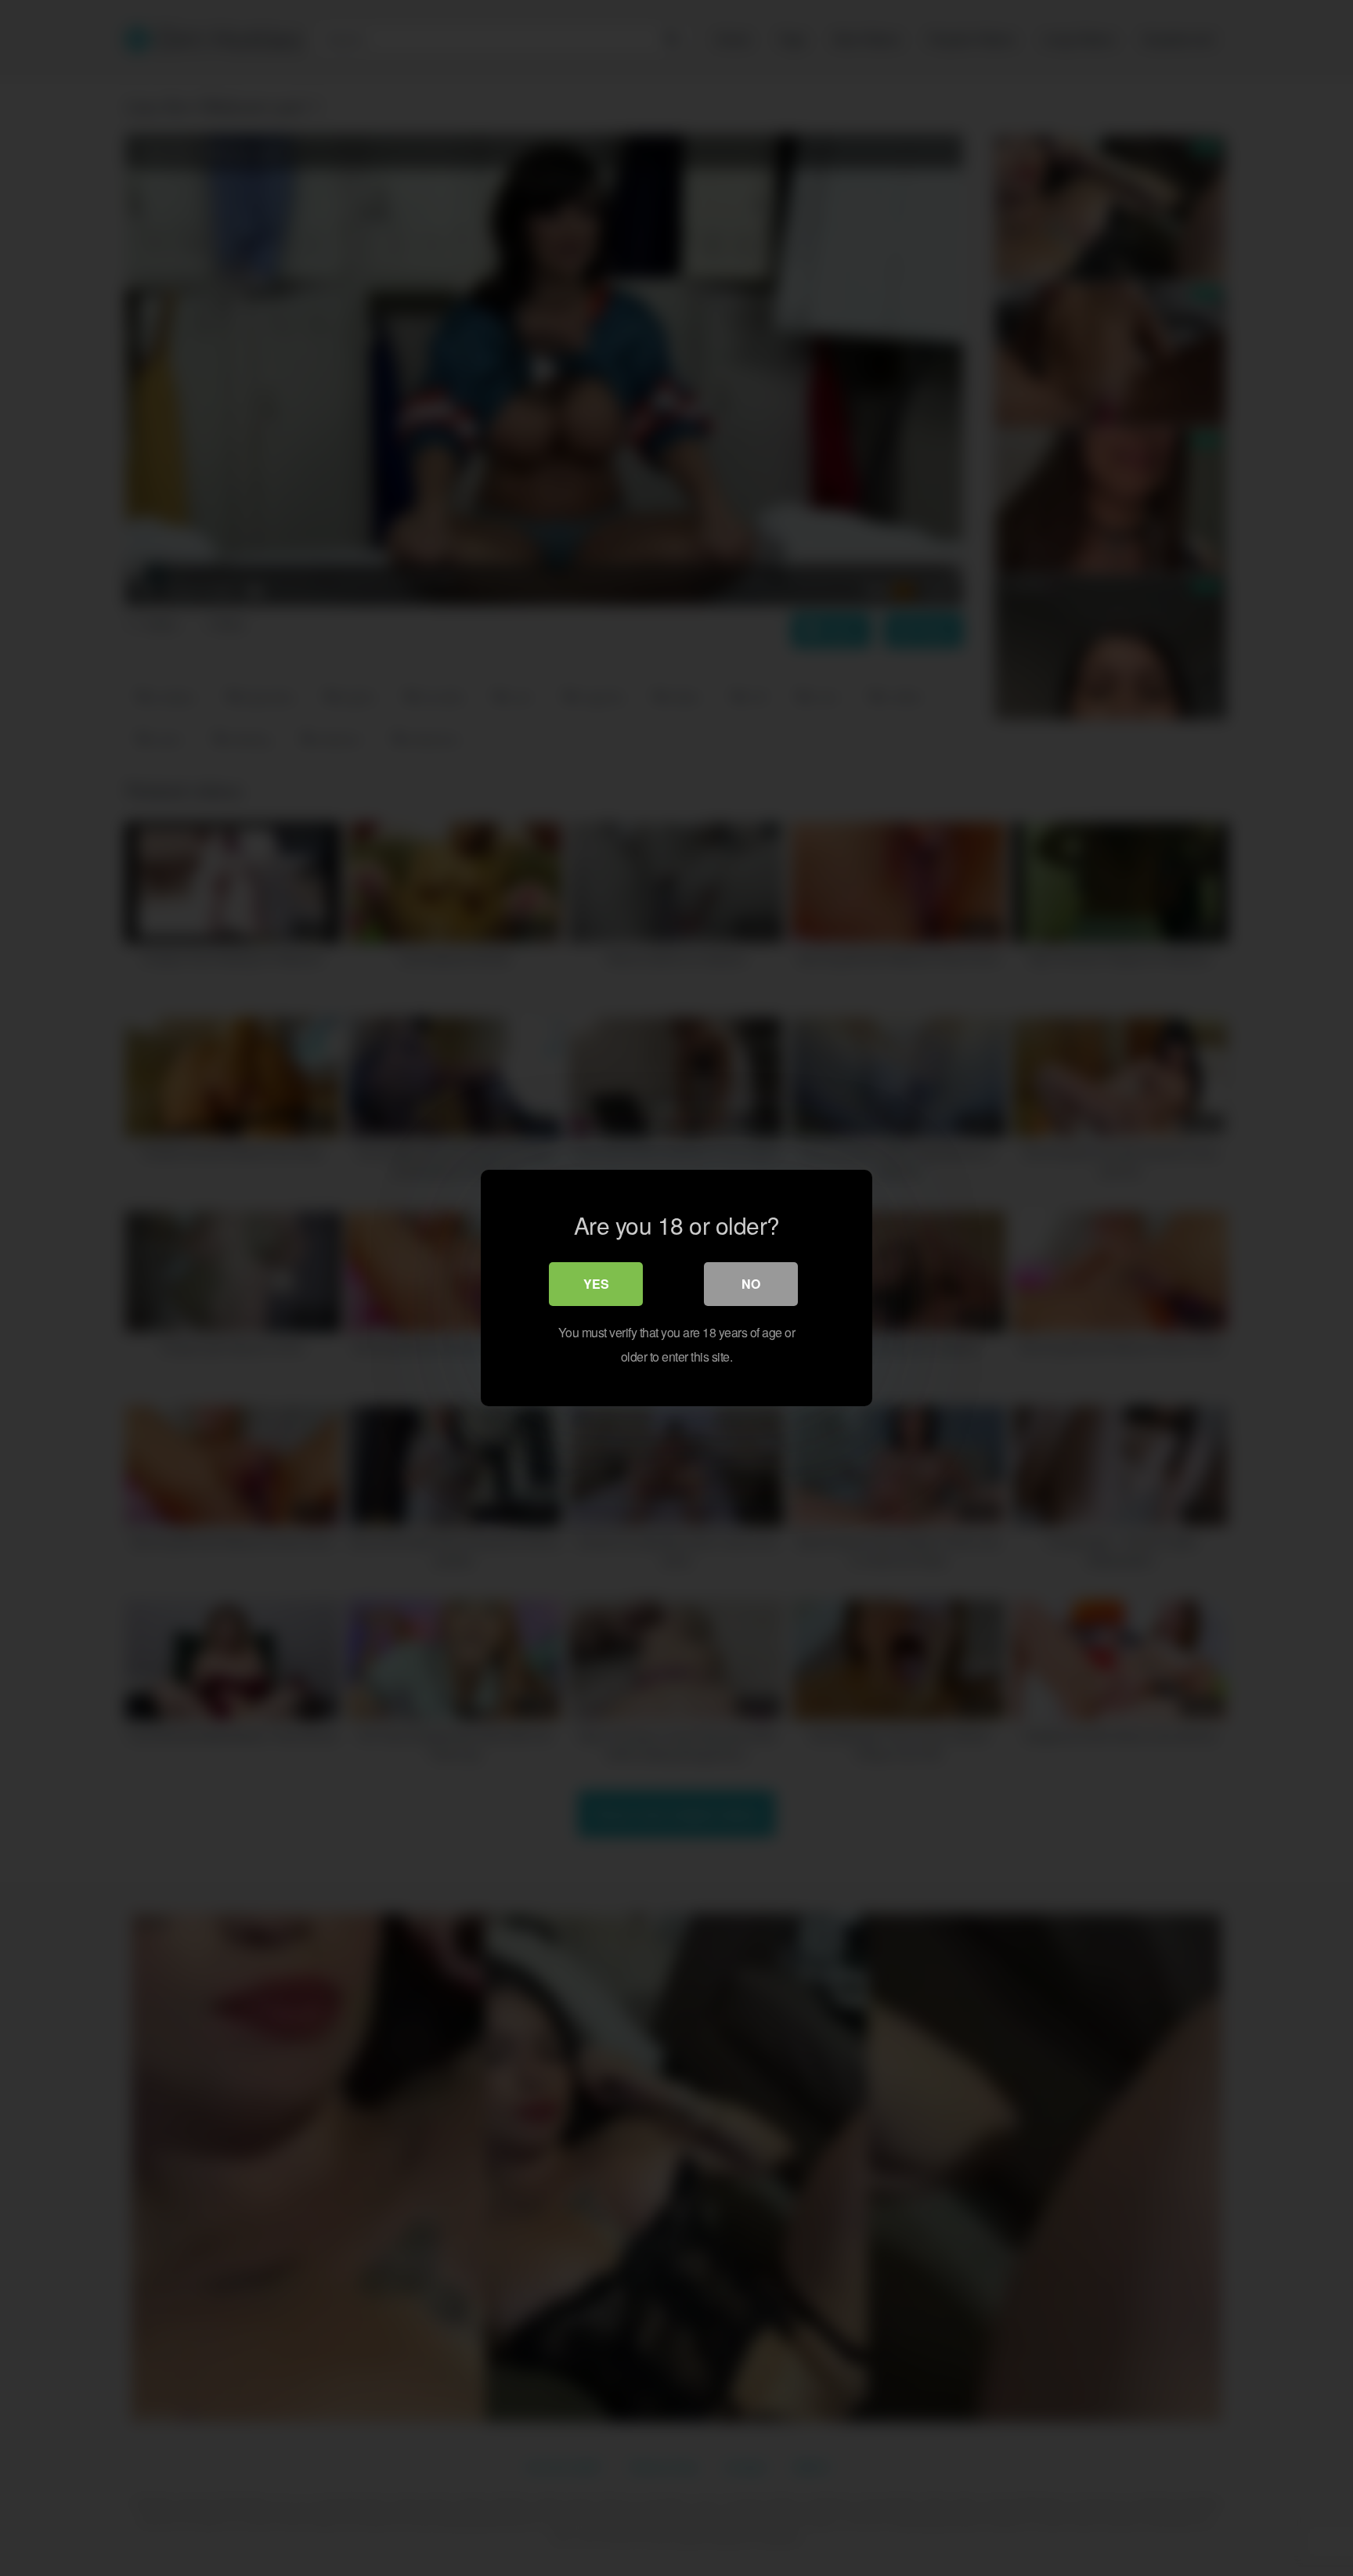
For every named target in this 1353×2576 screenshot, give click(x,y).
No (751, 1284)
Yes (596, 1284)
